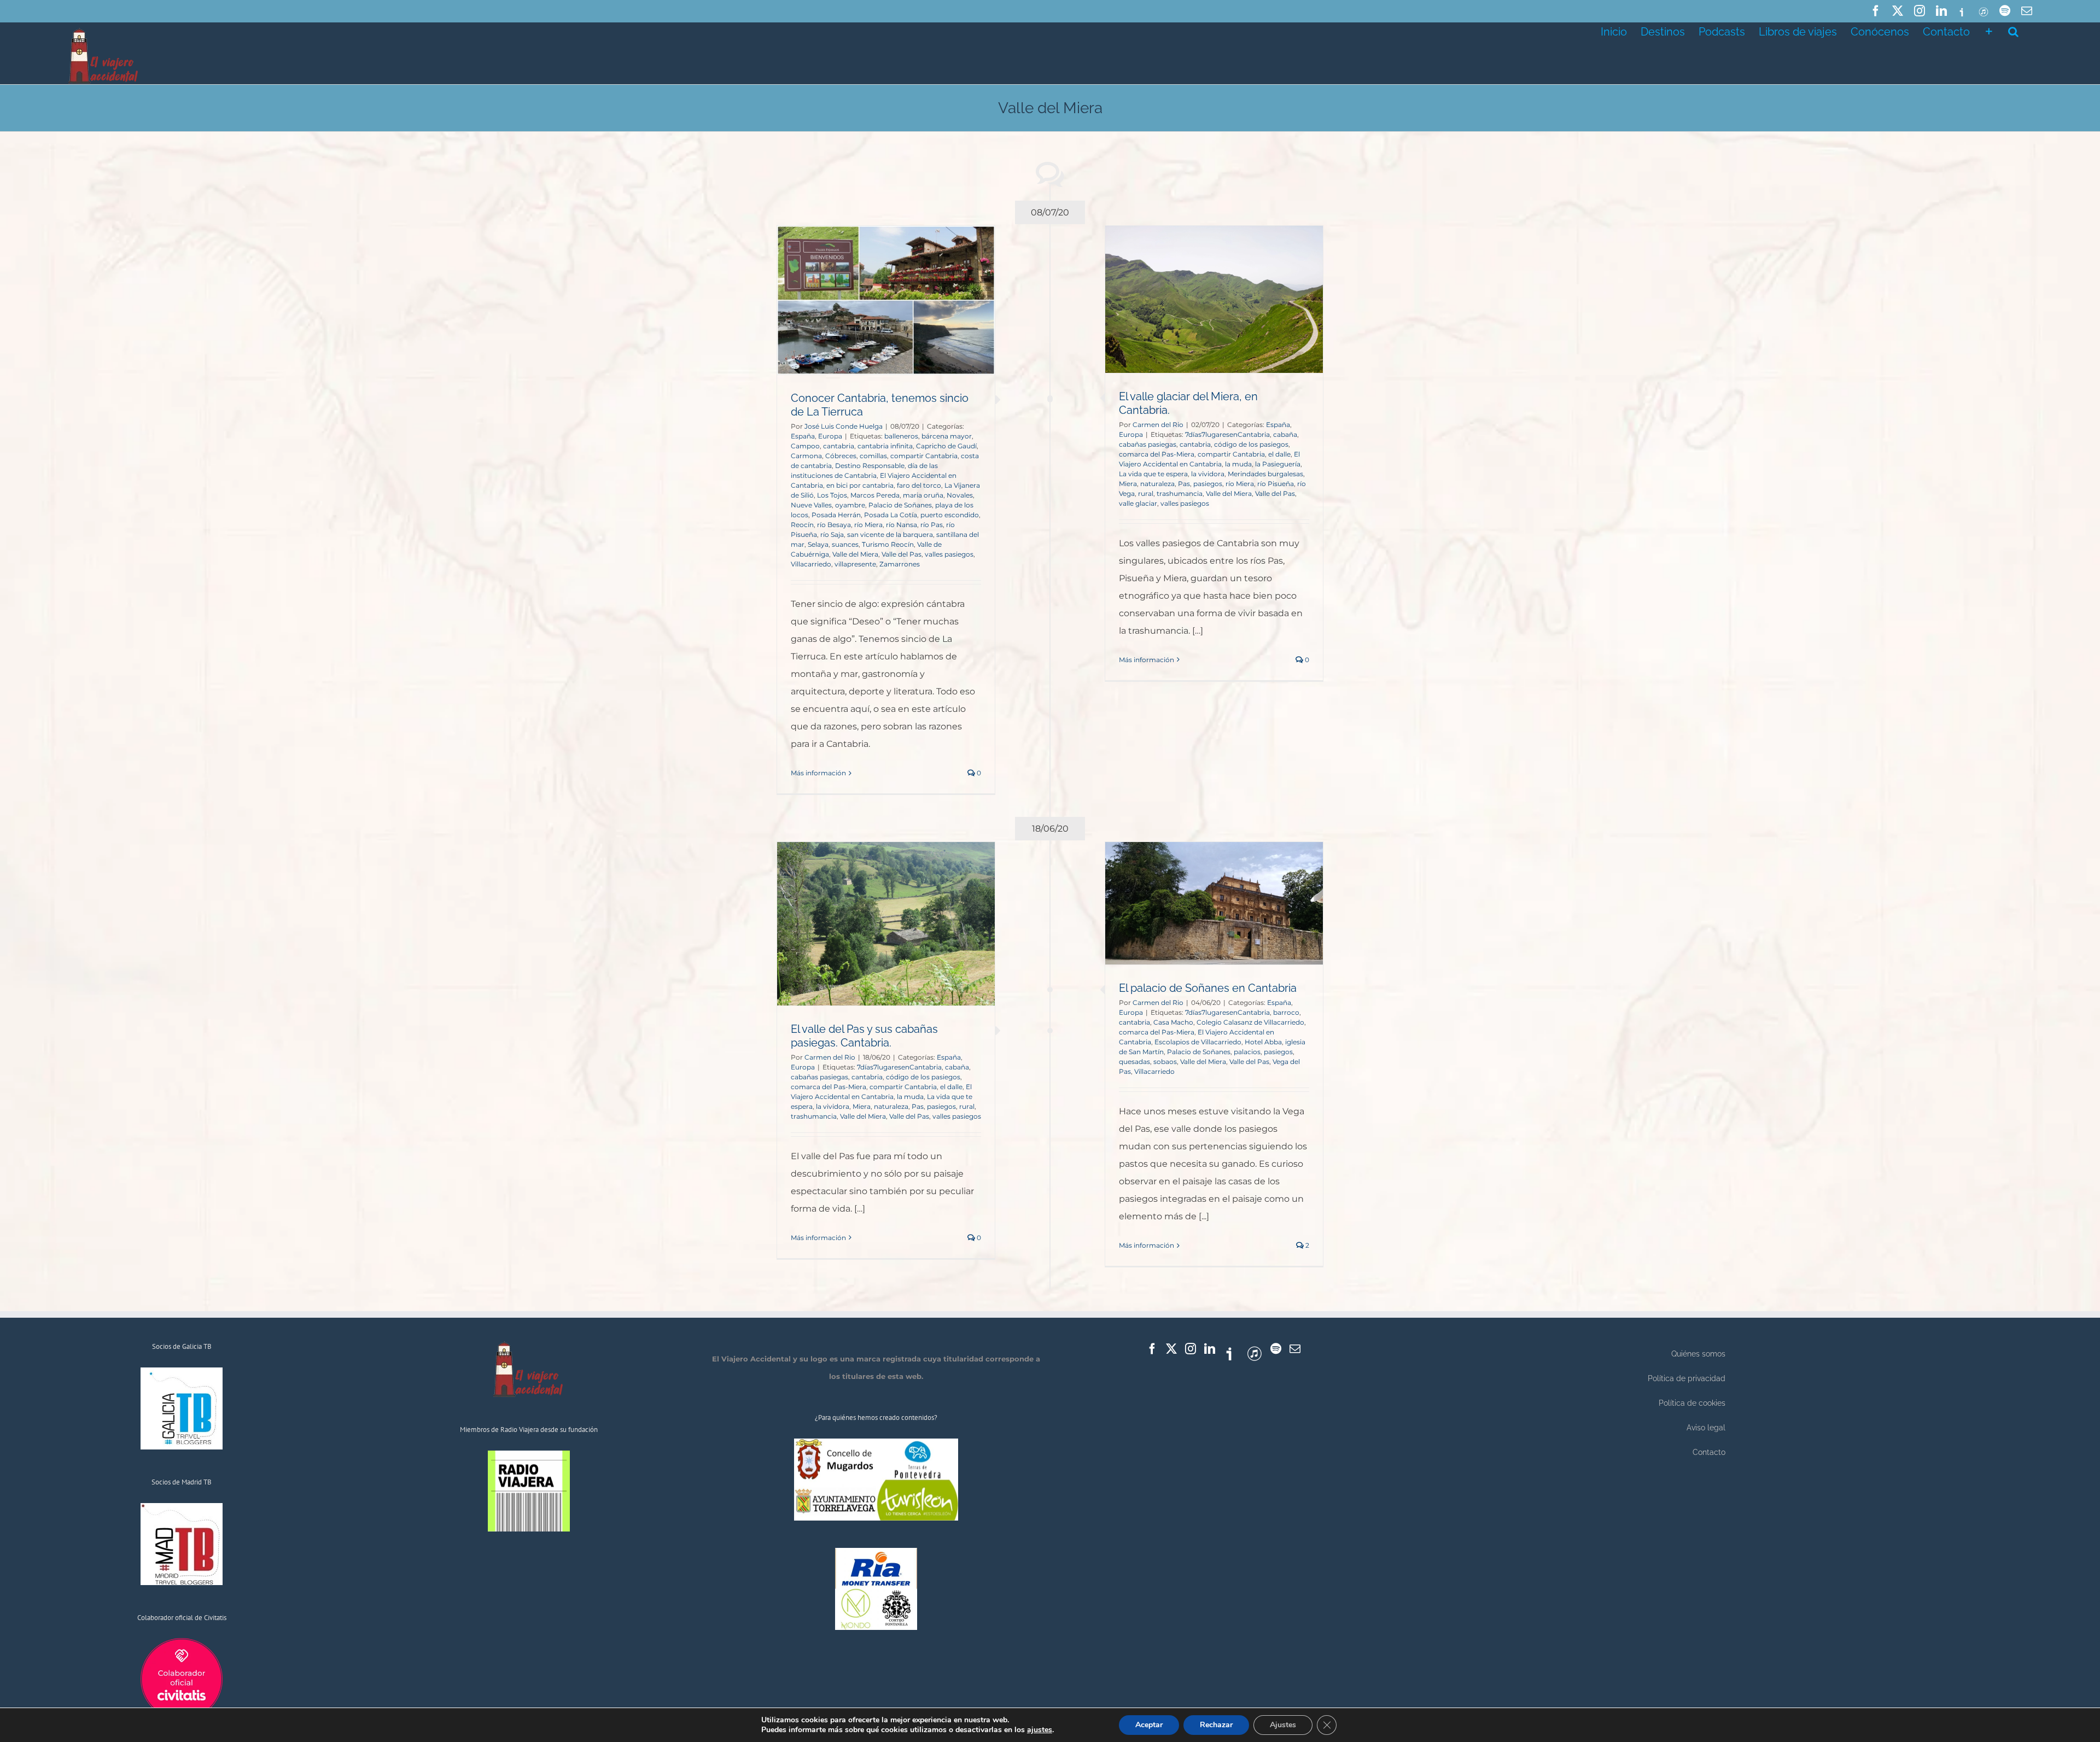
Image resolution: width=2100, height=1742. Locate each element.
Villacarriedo (811, 564)
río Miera (868, 525)
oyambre (850, 505)
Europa (830, 436)
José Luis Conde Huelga (844, 426)
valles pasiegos (949, 554)
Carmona (806, 456)
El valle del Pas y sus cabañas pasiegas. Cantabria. (864, 1036)
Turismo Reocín (888, 544)
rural (1146, 493)
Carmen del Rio (1158, 425)
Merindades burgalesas (1265, 474)
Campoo (805, 446)
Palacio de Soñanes (900, 505)
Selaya (818, 544)
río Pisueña (1276, 484)
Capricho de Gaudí (946, 446)
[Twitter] (1171, 1349)
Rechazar (1216, 1725)
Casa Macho (1173, 1022)
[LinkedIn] (1210, 1349)
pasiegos (1208, 484)
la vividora (1208, 474)
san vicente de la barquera (890, 534)
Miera (1128, 484)
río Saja (832, 534)
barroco (1286, 1012)
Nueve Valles (811, 505)
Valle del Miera (855, 554)
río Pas (932, 525)
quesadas (1134, 1062)
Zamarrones (900, 564)
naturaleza (1157, 484)
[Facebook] (1152, 1349)
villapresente (855, 564)
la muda (1238, 464)
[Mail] (1295, 1349)
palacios (1247, 1052)
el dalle (1279, 454)
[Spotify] (1276, 1349)
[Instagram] (1191, 1349)
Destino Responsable (870, 466)
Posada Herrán (836, 515)
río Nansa (902, 525)
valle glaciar (1138, 503)
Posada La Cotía (891, 515)
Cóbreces (841, 456)
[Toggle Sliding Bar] (1989, 31)
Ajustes (1283, 1725)
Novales (960, 495)
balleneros (901, 436)
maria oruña (923, 495)
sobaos (1165, 1062)
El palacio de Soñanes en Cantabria (1208, 988)
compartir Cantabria (924, 456)
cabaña (1285, 434)
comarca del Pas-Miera (1157, 454)
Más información (818, 773)
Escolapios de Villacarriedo (1198, 1042)
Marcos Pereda (875, 495)
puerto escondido (950, 515)
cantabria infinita (885, 446)
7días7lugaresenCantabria (1227, 434)
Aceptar (1149, 1725)
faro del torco (919, 485)
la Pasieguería (1278, 464)
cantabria (839, 446)
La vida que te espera (1153, 474)
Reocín (802, 525)
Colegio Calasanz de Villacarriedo (1250, 1022)
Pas (1184, 484)
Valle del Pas (902, 554)
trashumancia (1180, 493)
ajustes (1040, 1730)
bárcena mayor (947, 436)
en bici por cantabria (860, 485)
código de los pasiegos (1251, 444)
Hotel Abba (1263, 1042)
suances (845, 544)
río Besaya (834, 525)
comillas (873, 456)
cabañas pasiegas (1148, 444)
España (803, 436)
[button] (2013, 31)
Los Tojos (832, 495)
